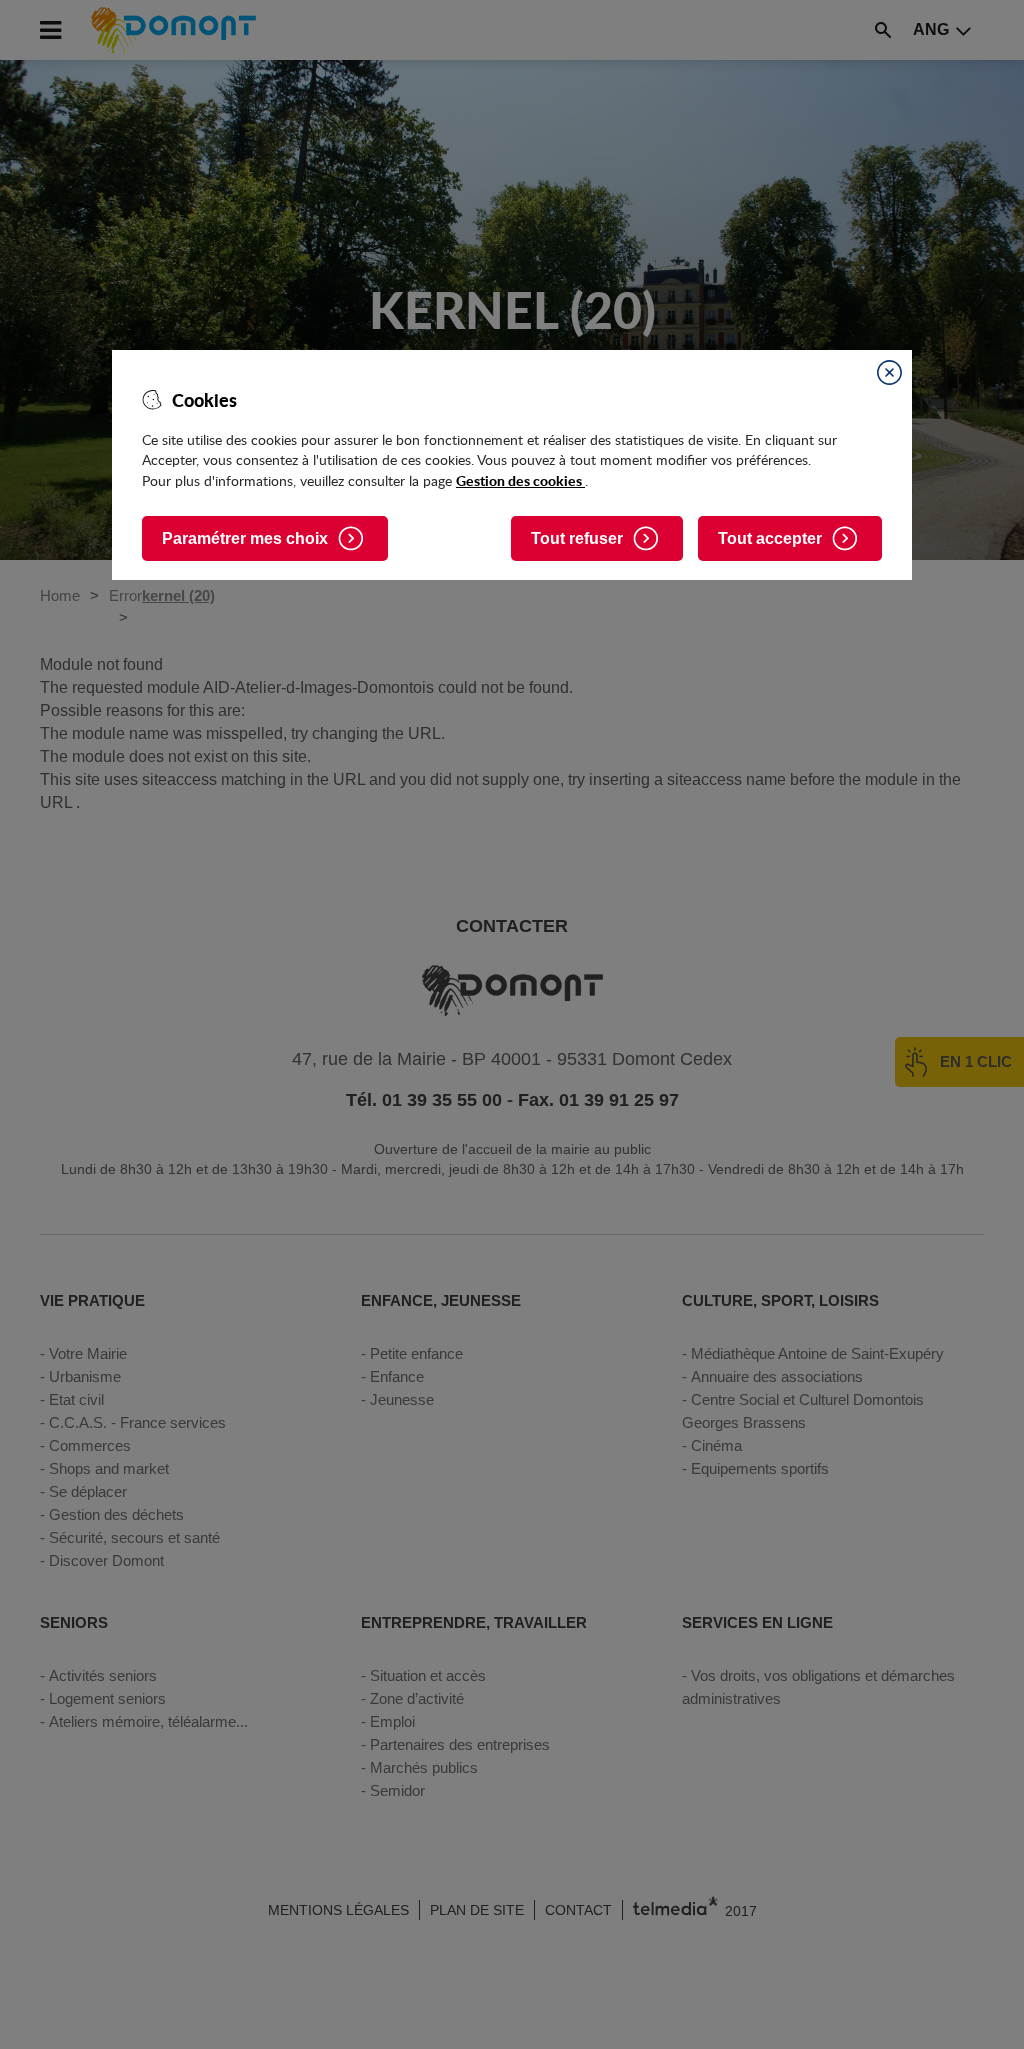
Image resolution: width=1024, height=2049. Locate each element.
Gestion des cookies (520, 480)
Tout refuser (577, 538)
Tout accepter (770, 538)
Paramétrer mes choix (245, 538)
